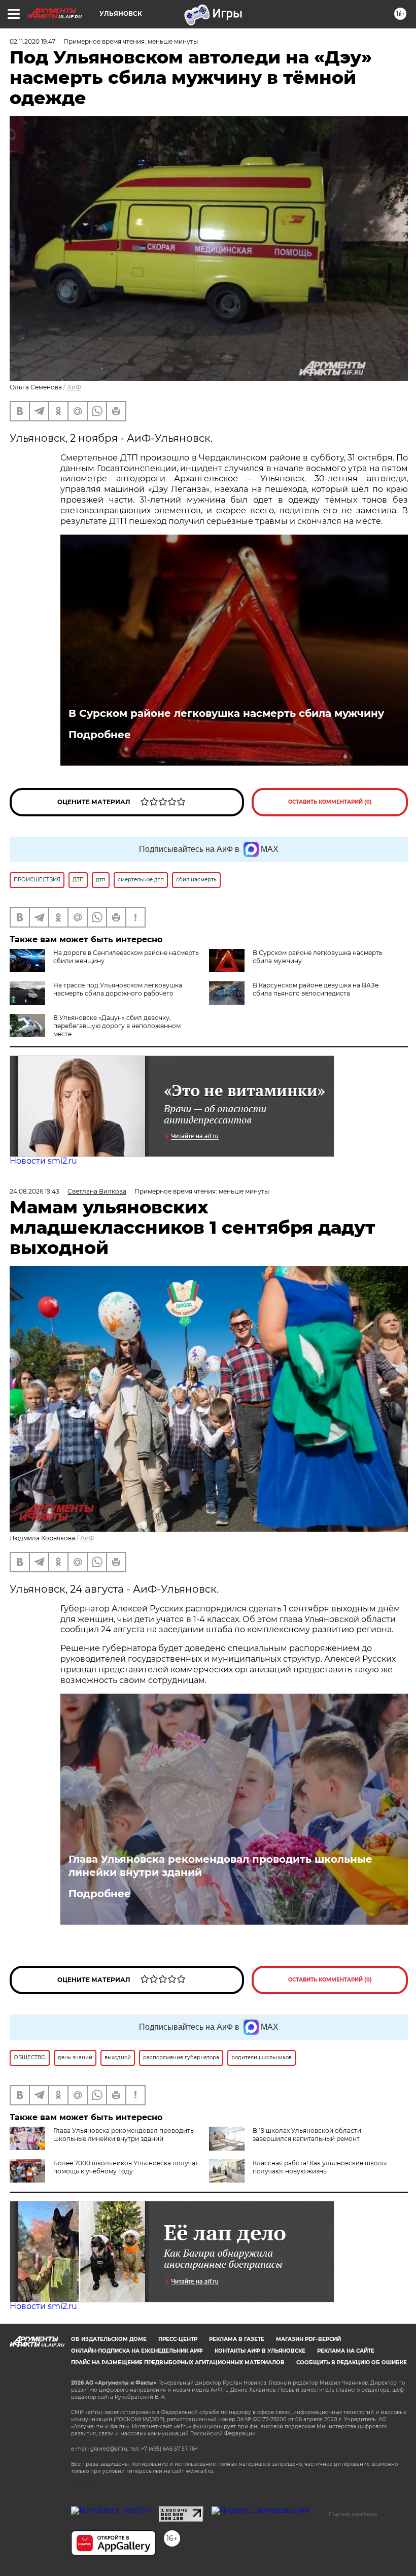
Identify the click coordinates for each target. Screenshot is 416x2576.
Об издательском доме (109, 2339)
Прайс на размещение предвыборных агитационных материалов (178, 2363)
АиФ (74, 387)
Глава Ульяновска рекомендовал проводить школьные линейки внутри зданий (220, 1866)
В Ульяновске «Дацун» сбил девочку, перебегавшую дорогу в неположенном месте (117, 1026)
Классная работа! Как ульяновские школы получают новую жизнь (320, 2167)
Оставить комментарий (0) (330, 802)
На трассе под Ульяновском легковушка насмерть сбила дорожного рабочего (118, 989)
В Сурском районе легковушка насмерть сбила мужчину (226, 713)
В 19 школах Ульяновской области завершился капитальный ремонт (307, 2135)
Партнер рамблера (353, 2514)
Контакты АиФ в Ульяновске (260, 2351)
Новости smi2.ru (43, 1161)
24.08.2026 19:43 (34, 1191)
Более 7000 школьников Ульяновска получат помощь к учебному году (126, 2167)
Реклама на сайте (346, 2351)
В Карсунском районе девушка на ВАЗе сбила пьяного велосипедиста (316, 989)
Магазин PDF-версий (308, 2339)
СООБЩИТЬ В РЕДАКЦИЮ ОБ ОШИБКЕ (352, 2363)
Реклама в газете (237, 2339)
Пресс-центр (178, 2339)
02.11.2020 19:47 (32, 41)
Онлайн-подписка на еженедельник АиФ (137, 2351)
